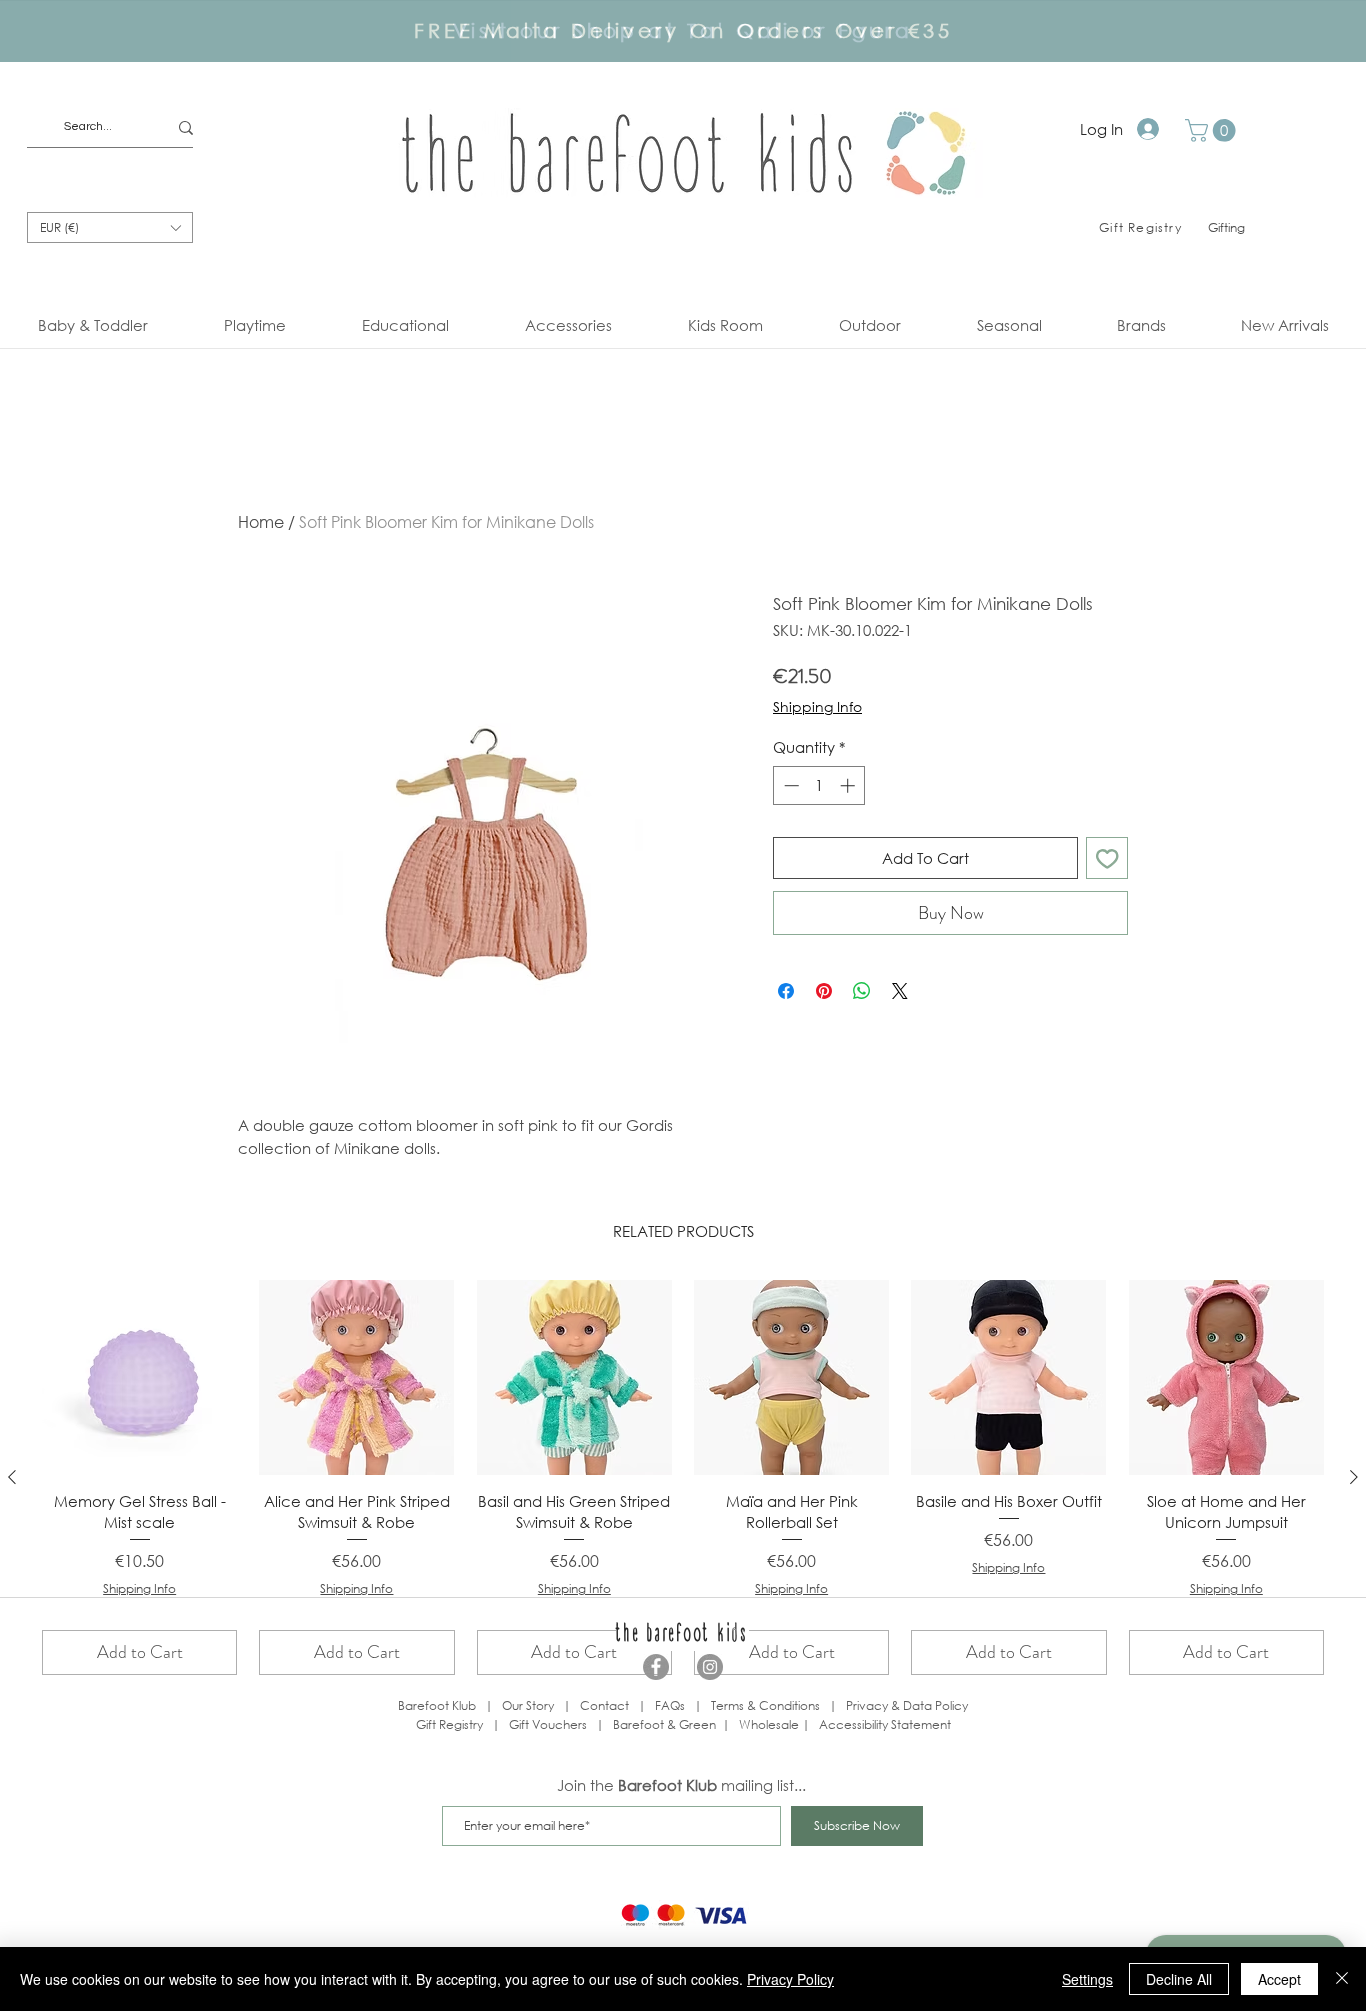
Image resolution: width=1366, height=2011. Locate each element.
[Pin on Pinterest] (824, 991)
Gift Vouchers (548, 1724)
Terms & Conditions (765, 1705)
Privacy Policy (790, 1979)
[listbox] (110, 227)
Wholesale (770, 1724)
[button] (1213, 130)
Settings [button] (1087, 1979)
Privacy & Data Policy (907, 1705)
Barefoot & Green (664, 1724)
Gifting (1226, 227)
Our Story (528, 1705)
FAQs (670, 1705)
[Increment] (849, 785)
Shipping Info (817, 706)
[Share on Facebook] (786, 991)
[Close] (1342, 1979)
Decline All (1179, 1979)
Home (261, 521)
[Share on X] (900, 991)
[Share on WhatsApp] (862, 991)
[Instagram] (710, 1667)
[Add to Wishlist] (1107, 858)
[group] (683, 1477)
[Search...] (186, 127)
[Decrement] (789, 785)
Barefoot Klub (437, 1705)
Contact (604, 1705)
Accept (1279, 1979)
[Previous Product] (12, 1477)
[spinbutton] (819, 785)
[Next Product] (1354, 1477)
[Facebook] (656, 1667)
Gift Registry (449, 1724)
